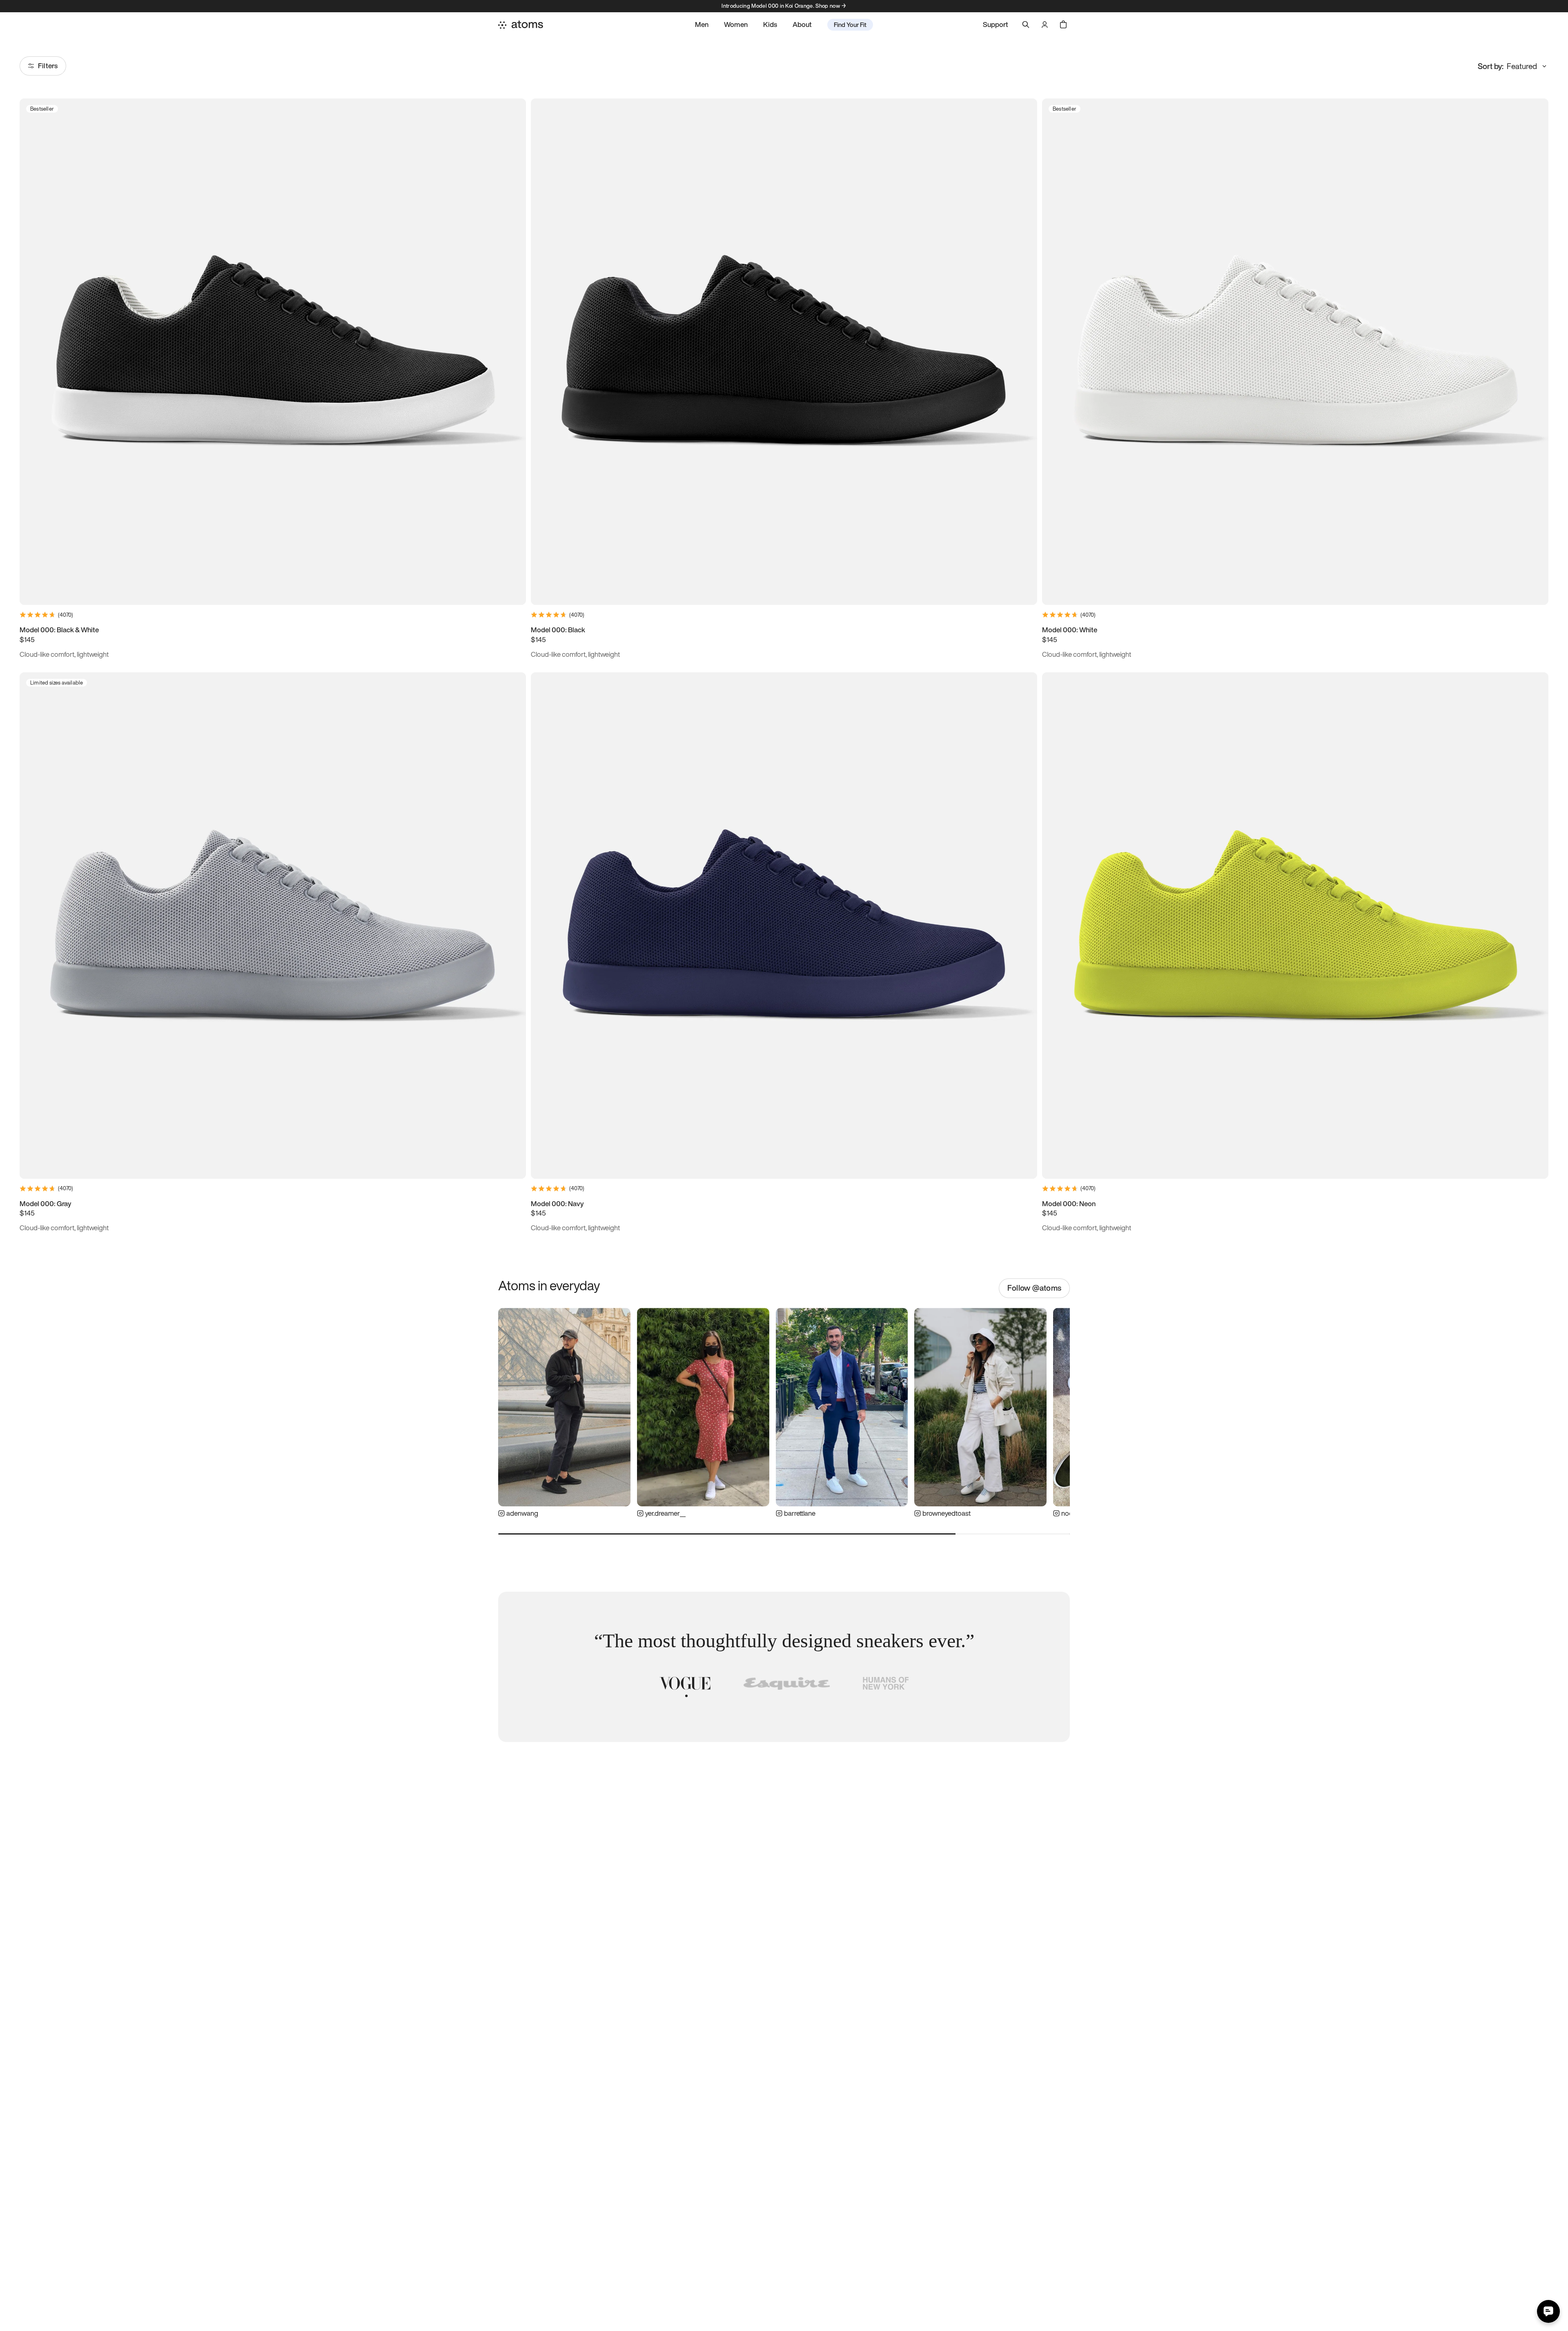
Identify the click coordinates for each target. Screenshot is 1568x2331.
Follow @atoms (1034, 1288)
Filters (48, 66)
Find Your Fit (850, 25)
